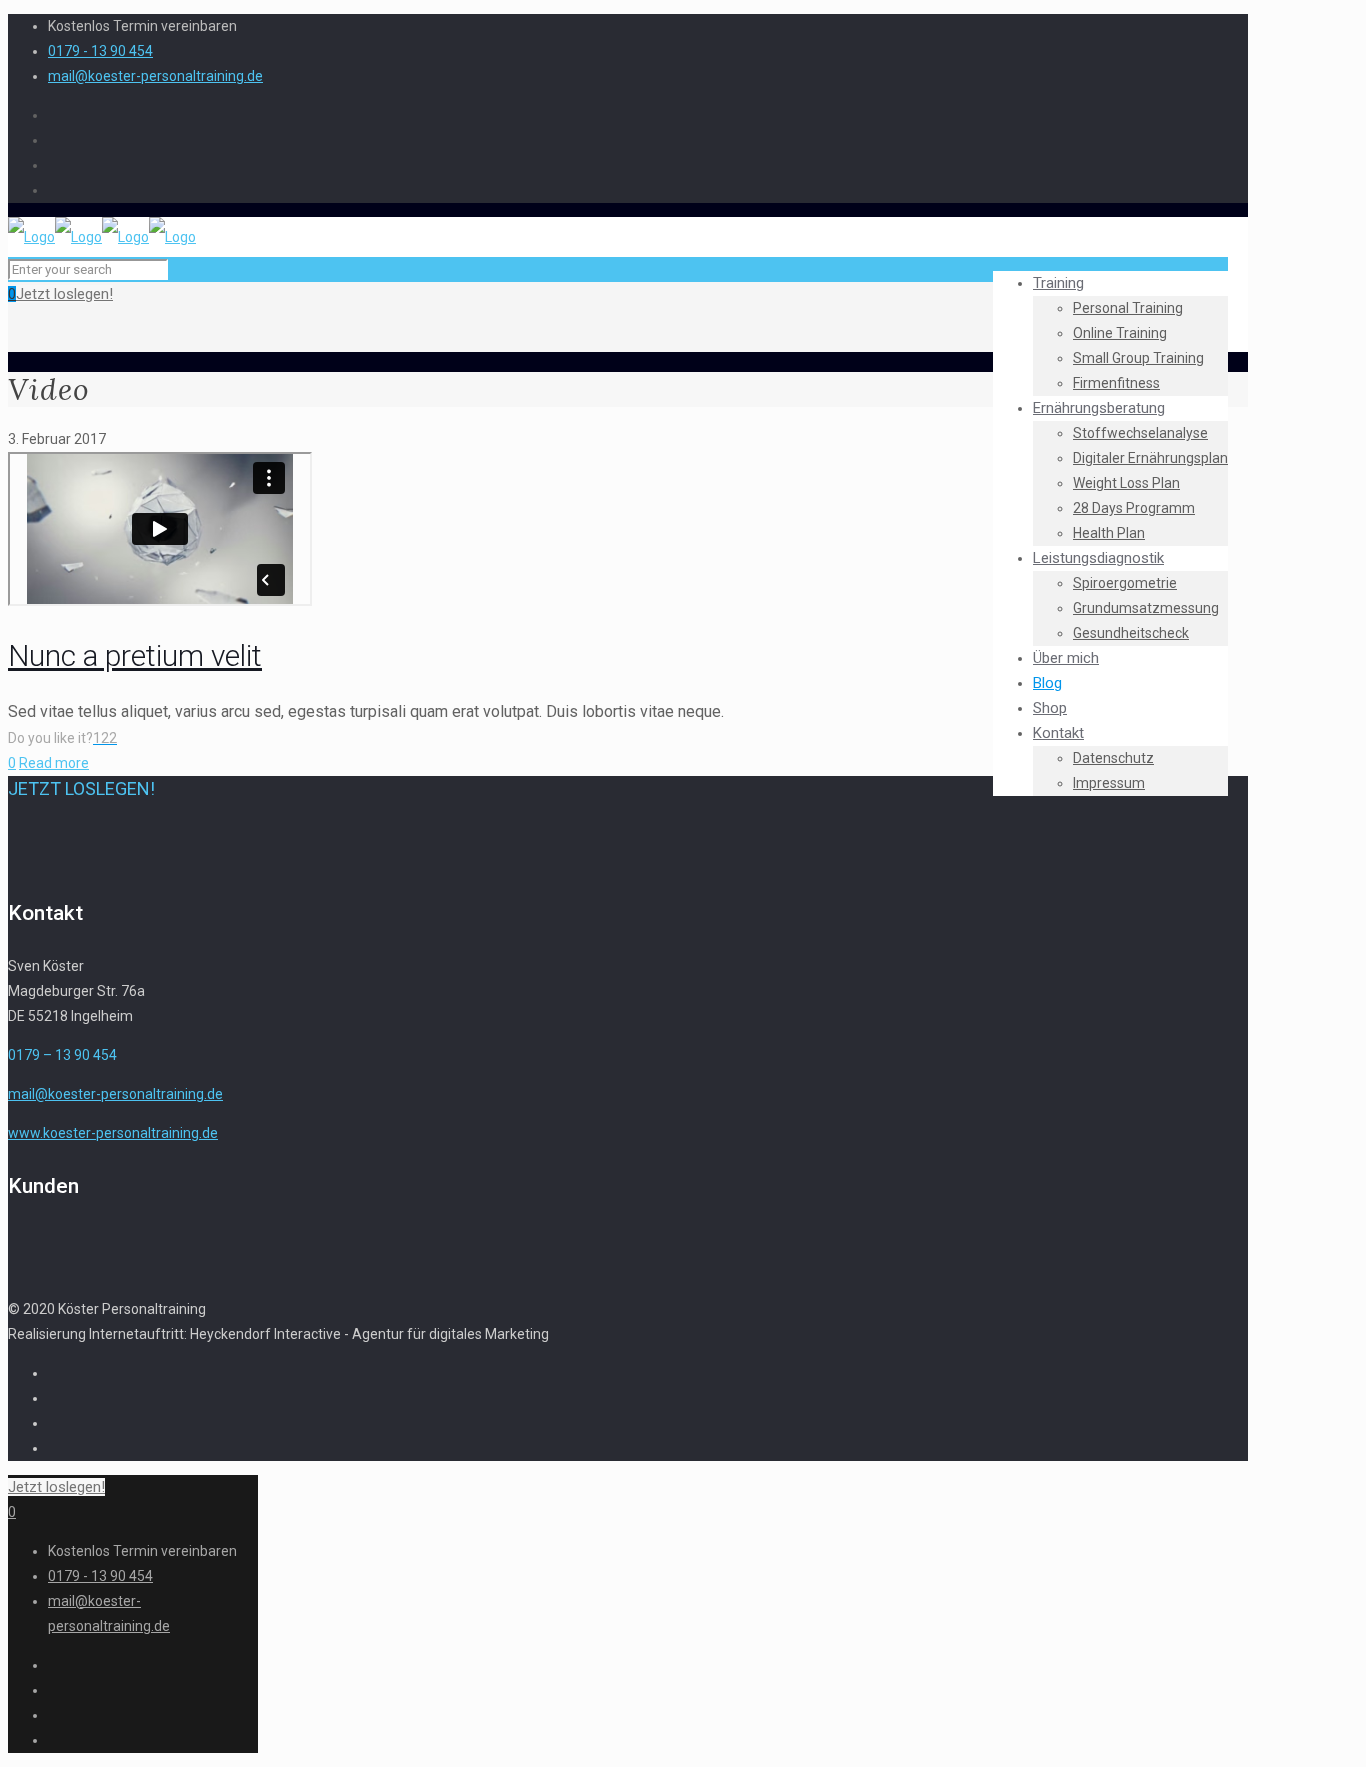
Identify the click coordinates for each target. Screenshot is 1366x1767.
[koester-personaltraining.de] (102, 237)
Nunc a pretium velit (135, 655)
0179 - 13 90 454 (100, 51)
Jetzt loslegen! (64, 294)
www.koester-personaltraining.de (113, 1133)
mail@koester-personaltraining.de (155, 76)
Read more (54, 763)
